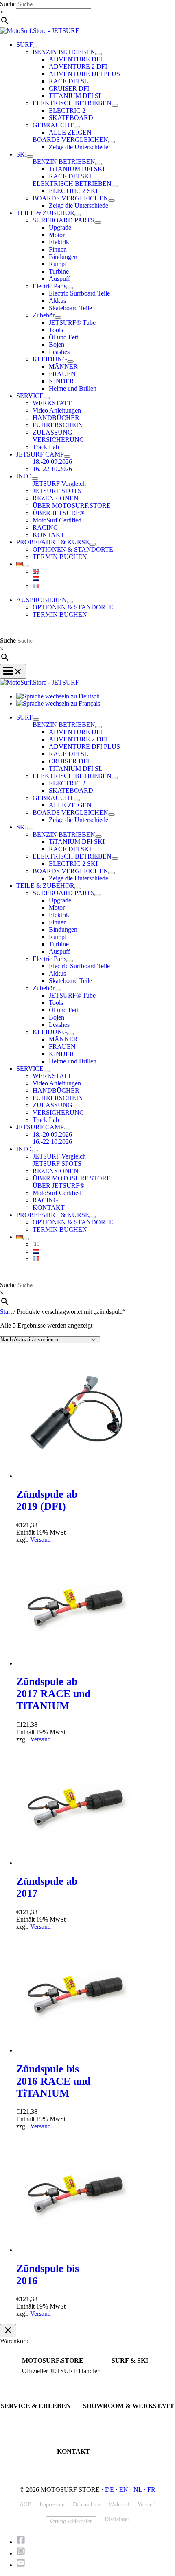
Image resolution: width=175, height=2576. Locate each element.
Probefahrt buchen (21, 2417)
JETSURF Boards (131, 2371)
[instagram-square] (23, 2553)
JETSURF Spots (18, 2431)
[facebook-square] (23, 2542)
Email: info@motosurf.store (87, 2470)
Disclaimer (117, 2519)
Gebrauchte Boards (132, 2386)
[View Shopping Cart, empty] (87, 631)
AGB (25, 2505)
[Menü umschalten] (36, 47)
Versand (40, 1540)
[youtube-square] (21, 2565)
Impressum (52, 2505)
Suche (8, 4)
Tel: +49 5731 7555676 (83, 2462)
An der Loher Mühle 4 (107, 2417)
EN (124, 2490)
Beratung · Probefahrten (48, 2379)
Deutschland (97, 2431)
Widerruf (119, 2505)
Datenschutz (87, 2505)
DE (109, 2490)
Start (6, 1312)
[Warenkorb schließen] (8, 2331)
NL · (140, 2490)
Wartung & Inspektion (25, 2424)
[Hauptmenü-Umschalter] (13, 671)
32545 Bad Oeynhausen (109, 2424)
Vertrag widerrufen (71, 2521)
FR (151, 2490)
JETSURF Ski (127, 2379)
